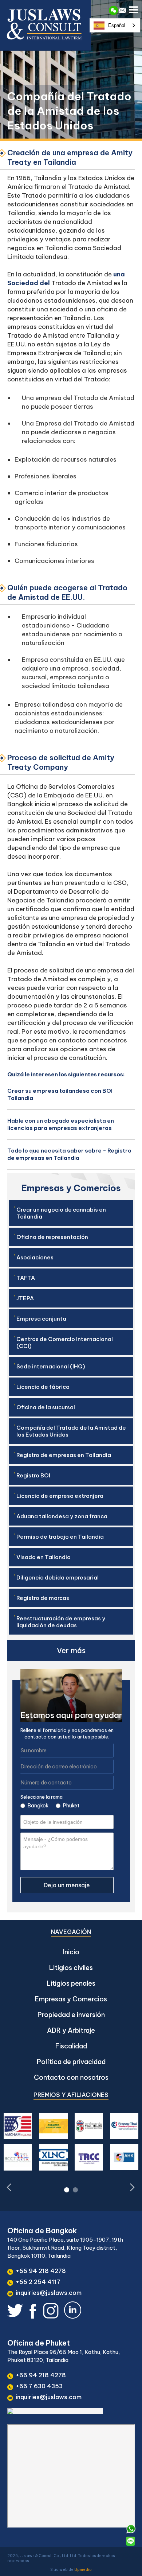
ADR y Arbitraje (71, 2030)
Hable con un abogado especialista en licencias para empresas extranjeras (61, 1124)
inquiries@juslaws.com (49, 2293)
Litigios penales (71, 1983)
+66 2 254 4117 (38, 2282)
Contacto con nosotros (71, 2077)
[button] (134, 8)
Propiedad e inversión (71, 2015)
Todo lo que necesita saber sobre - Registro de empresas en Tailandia (69, 1154)
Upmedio (83, 2570)
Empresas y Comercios (71, 1999)
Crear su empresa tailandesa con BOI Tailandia (60, 1094)
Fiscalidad (71, 2046)
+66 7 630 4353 (39, 2386)
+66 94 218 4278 (41, 2271)
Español (117, 25)
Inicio (71, 1952)
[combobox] (115, 25)
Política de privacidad (71, 2062)
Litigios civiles (71, 1968)
